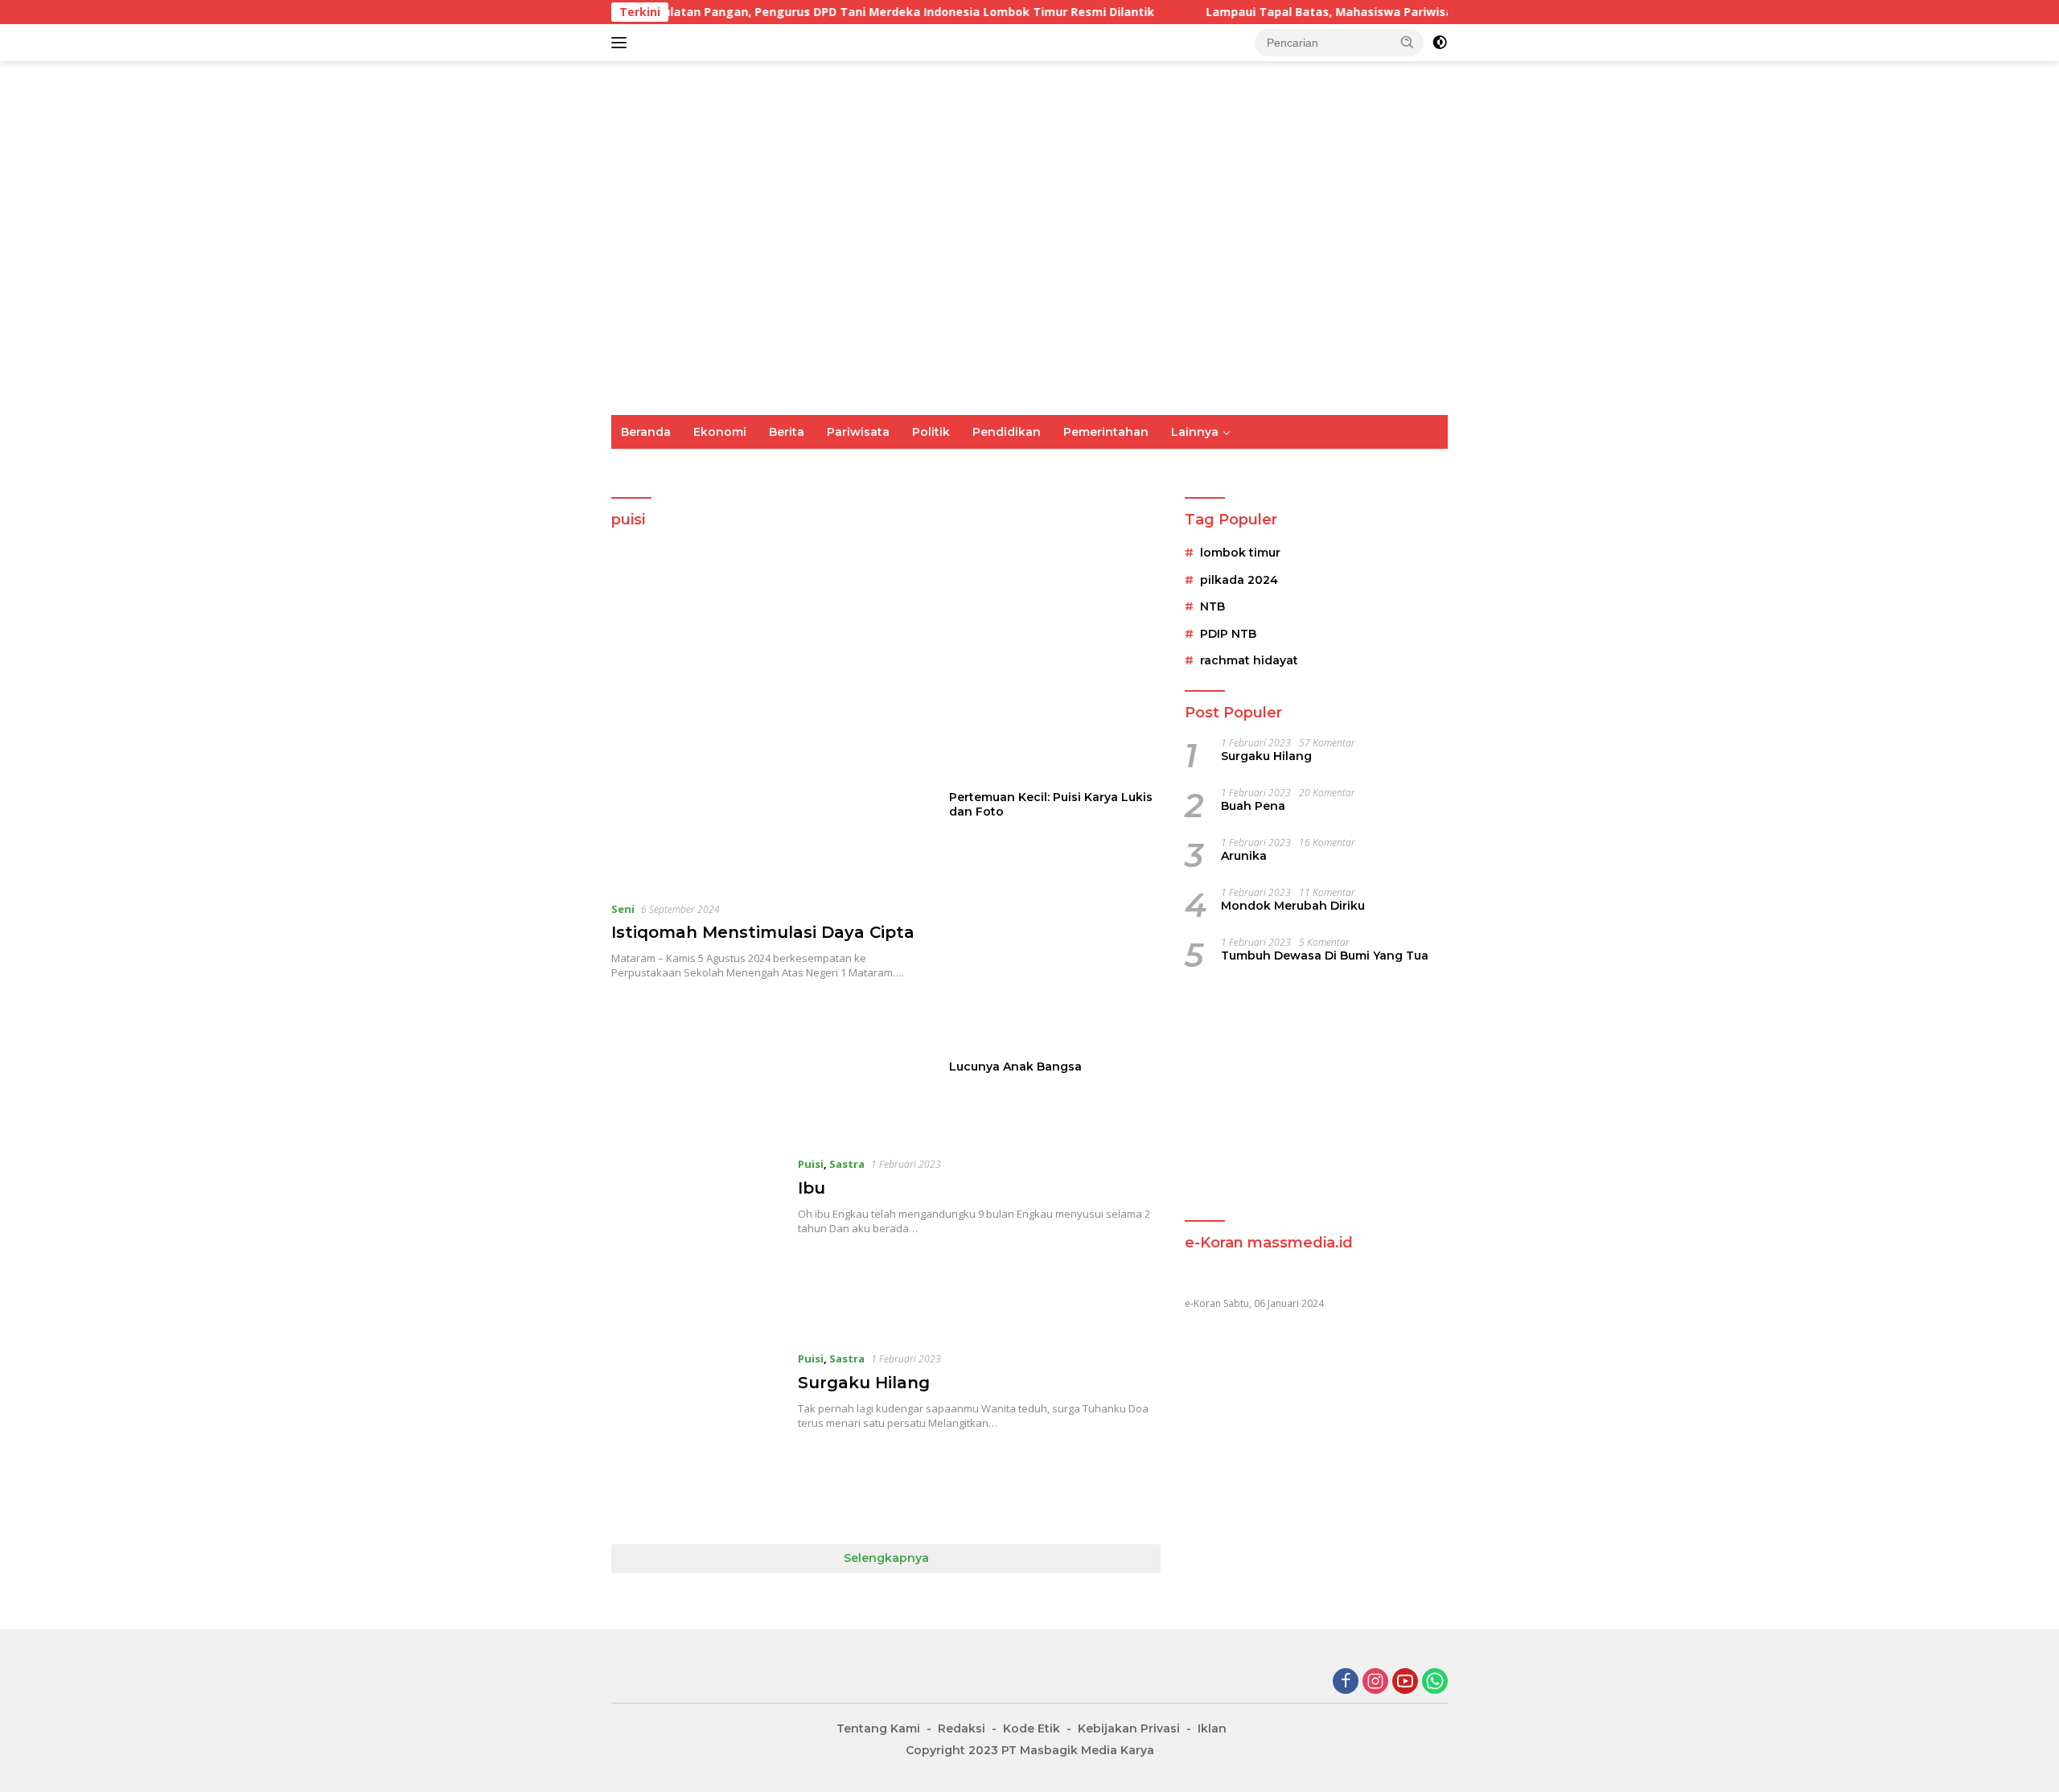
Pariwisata (858, 432)
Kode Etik (1032, 1728)
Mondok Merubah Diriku (1293, 906)
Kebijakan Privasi (1129, 1728)
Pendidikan (1007, 432)
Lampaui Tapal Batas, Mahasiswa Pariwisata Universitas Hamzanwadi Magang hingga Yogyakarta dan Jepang (1377, 12)
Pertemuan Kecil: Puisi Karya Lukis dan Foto (1051, 804)
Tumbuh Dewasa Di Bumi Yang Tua (1325, 956)
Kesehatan (1075, 466)
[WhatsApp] (1435, 1682)
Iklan (1212, 1728)
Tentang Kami (878, 1728)
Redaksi (962, 1728)
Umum (640, 466)
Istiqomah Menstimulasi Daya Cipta (763, 932)
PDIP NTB (1228, 634)
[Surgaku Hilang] (697, 1435)
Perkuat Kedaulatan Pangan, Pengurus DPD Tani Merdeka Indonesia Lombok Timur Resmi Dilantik (719, 12)
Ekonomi (720, 432)
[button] (1408, 42)
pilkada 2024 (1239, 580)
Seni (623, 909)
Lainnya (1195, 432)
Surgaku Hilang (864, 1383)
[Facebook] (1346, 1682)
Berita (787, 432)
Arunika (1244, 856)
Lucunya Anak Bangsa (1015, 1067)
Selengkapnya (886, 1558)
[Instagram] (1375, 1682)
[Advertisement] (1316, 1097)
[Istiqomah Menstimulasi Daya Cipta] (770, 729)
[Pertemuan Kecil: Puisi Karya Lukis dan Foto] (1055, 676)
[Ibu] (697, 1240)
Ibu (812, 1188)
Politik (931, 432)
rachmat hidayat (1249, 660)
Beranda (646, 432)
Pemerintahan (1106, 432)
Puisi (1334, 466)
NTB (1212, 607)
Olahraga (886, 466)
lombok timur (1240, 553)
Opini (1222, 466)
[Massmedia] (772, 237)
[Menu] (622, 43)
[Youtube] (1405, 1682)
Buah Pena (1253, 806)
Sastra (1279, 466)
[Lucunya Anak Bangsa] (1055, 945)
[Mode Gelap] (1440, 43)
